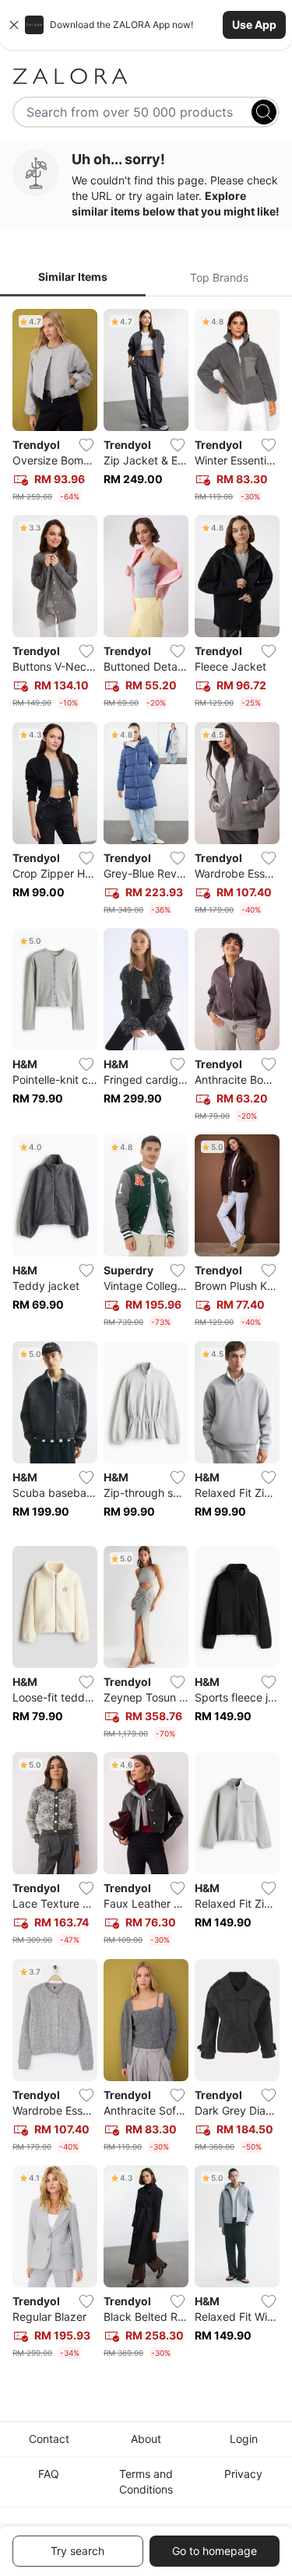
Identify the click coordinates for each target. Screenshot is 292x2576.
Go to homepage (215, 2551)
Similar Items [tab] (73, 277)
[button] (146, 25)
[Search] (264, 112)
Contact (49, 2439)
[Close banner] (14, 25)
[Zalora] (146, 76)
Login (244, 2439)
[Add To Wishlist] (86, 445)
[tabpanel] (146, 1337)
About (146, 2439)
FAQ (49, 2474)
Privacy (243, 2474)
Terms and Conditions (146, 2481)
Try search (77, 2551)
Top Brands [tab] (219, 277)
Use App (254, 25)
